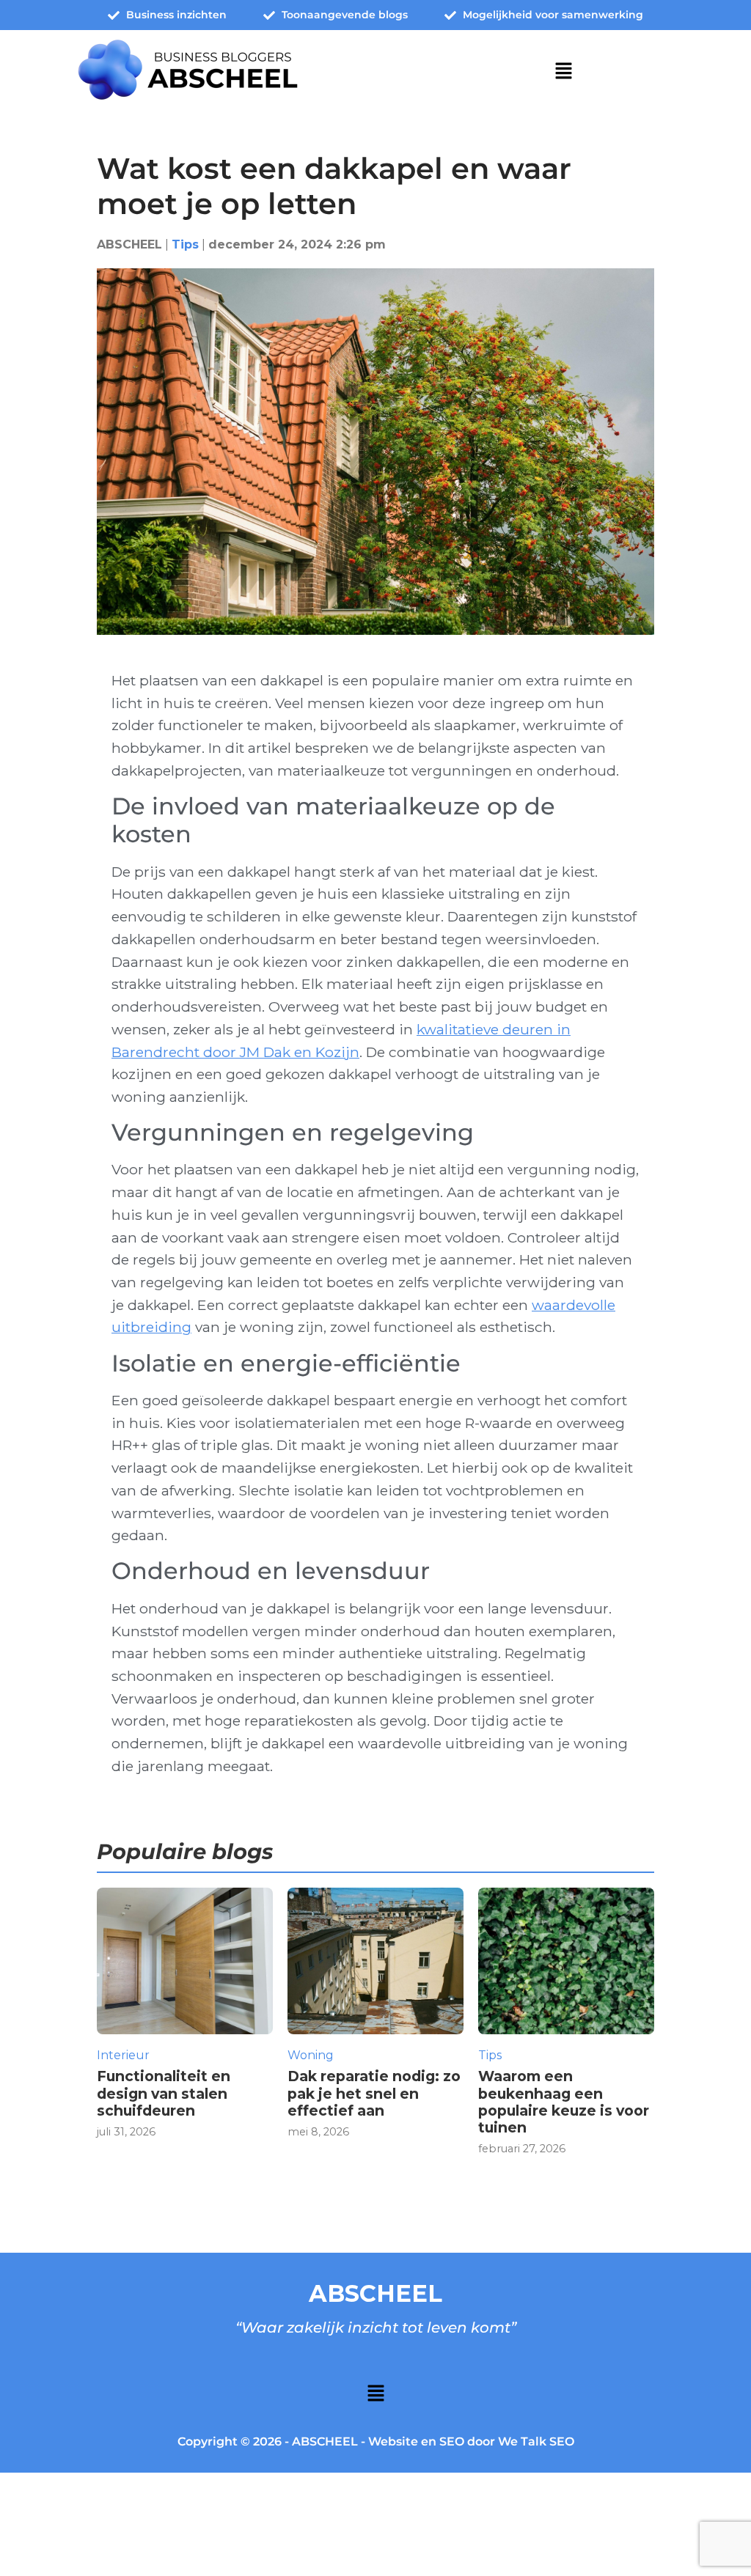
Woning (311, 2055)
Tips (185, 244)
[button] (563, 72)
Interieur (123, 2055)
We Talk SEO (536, 2441)
